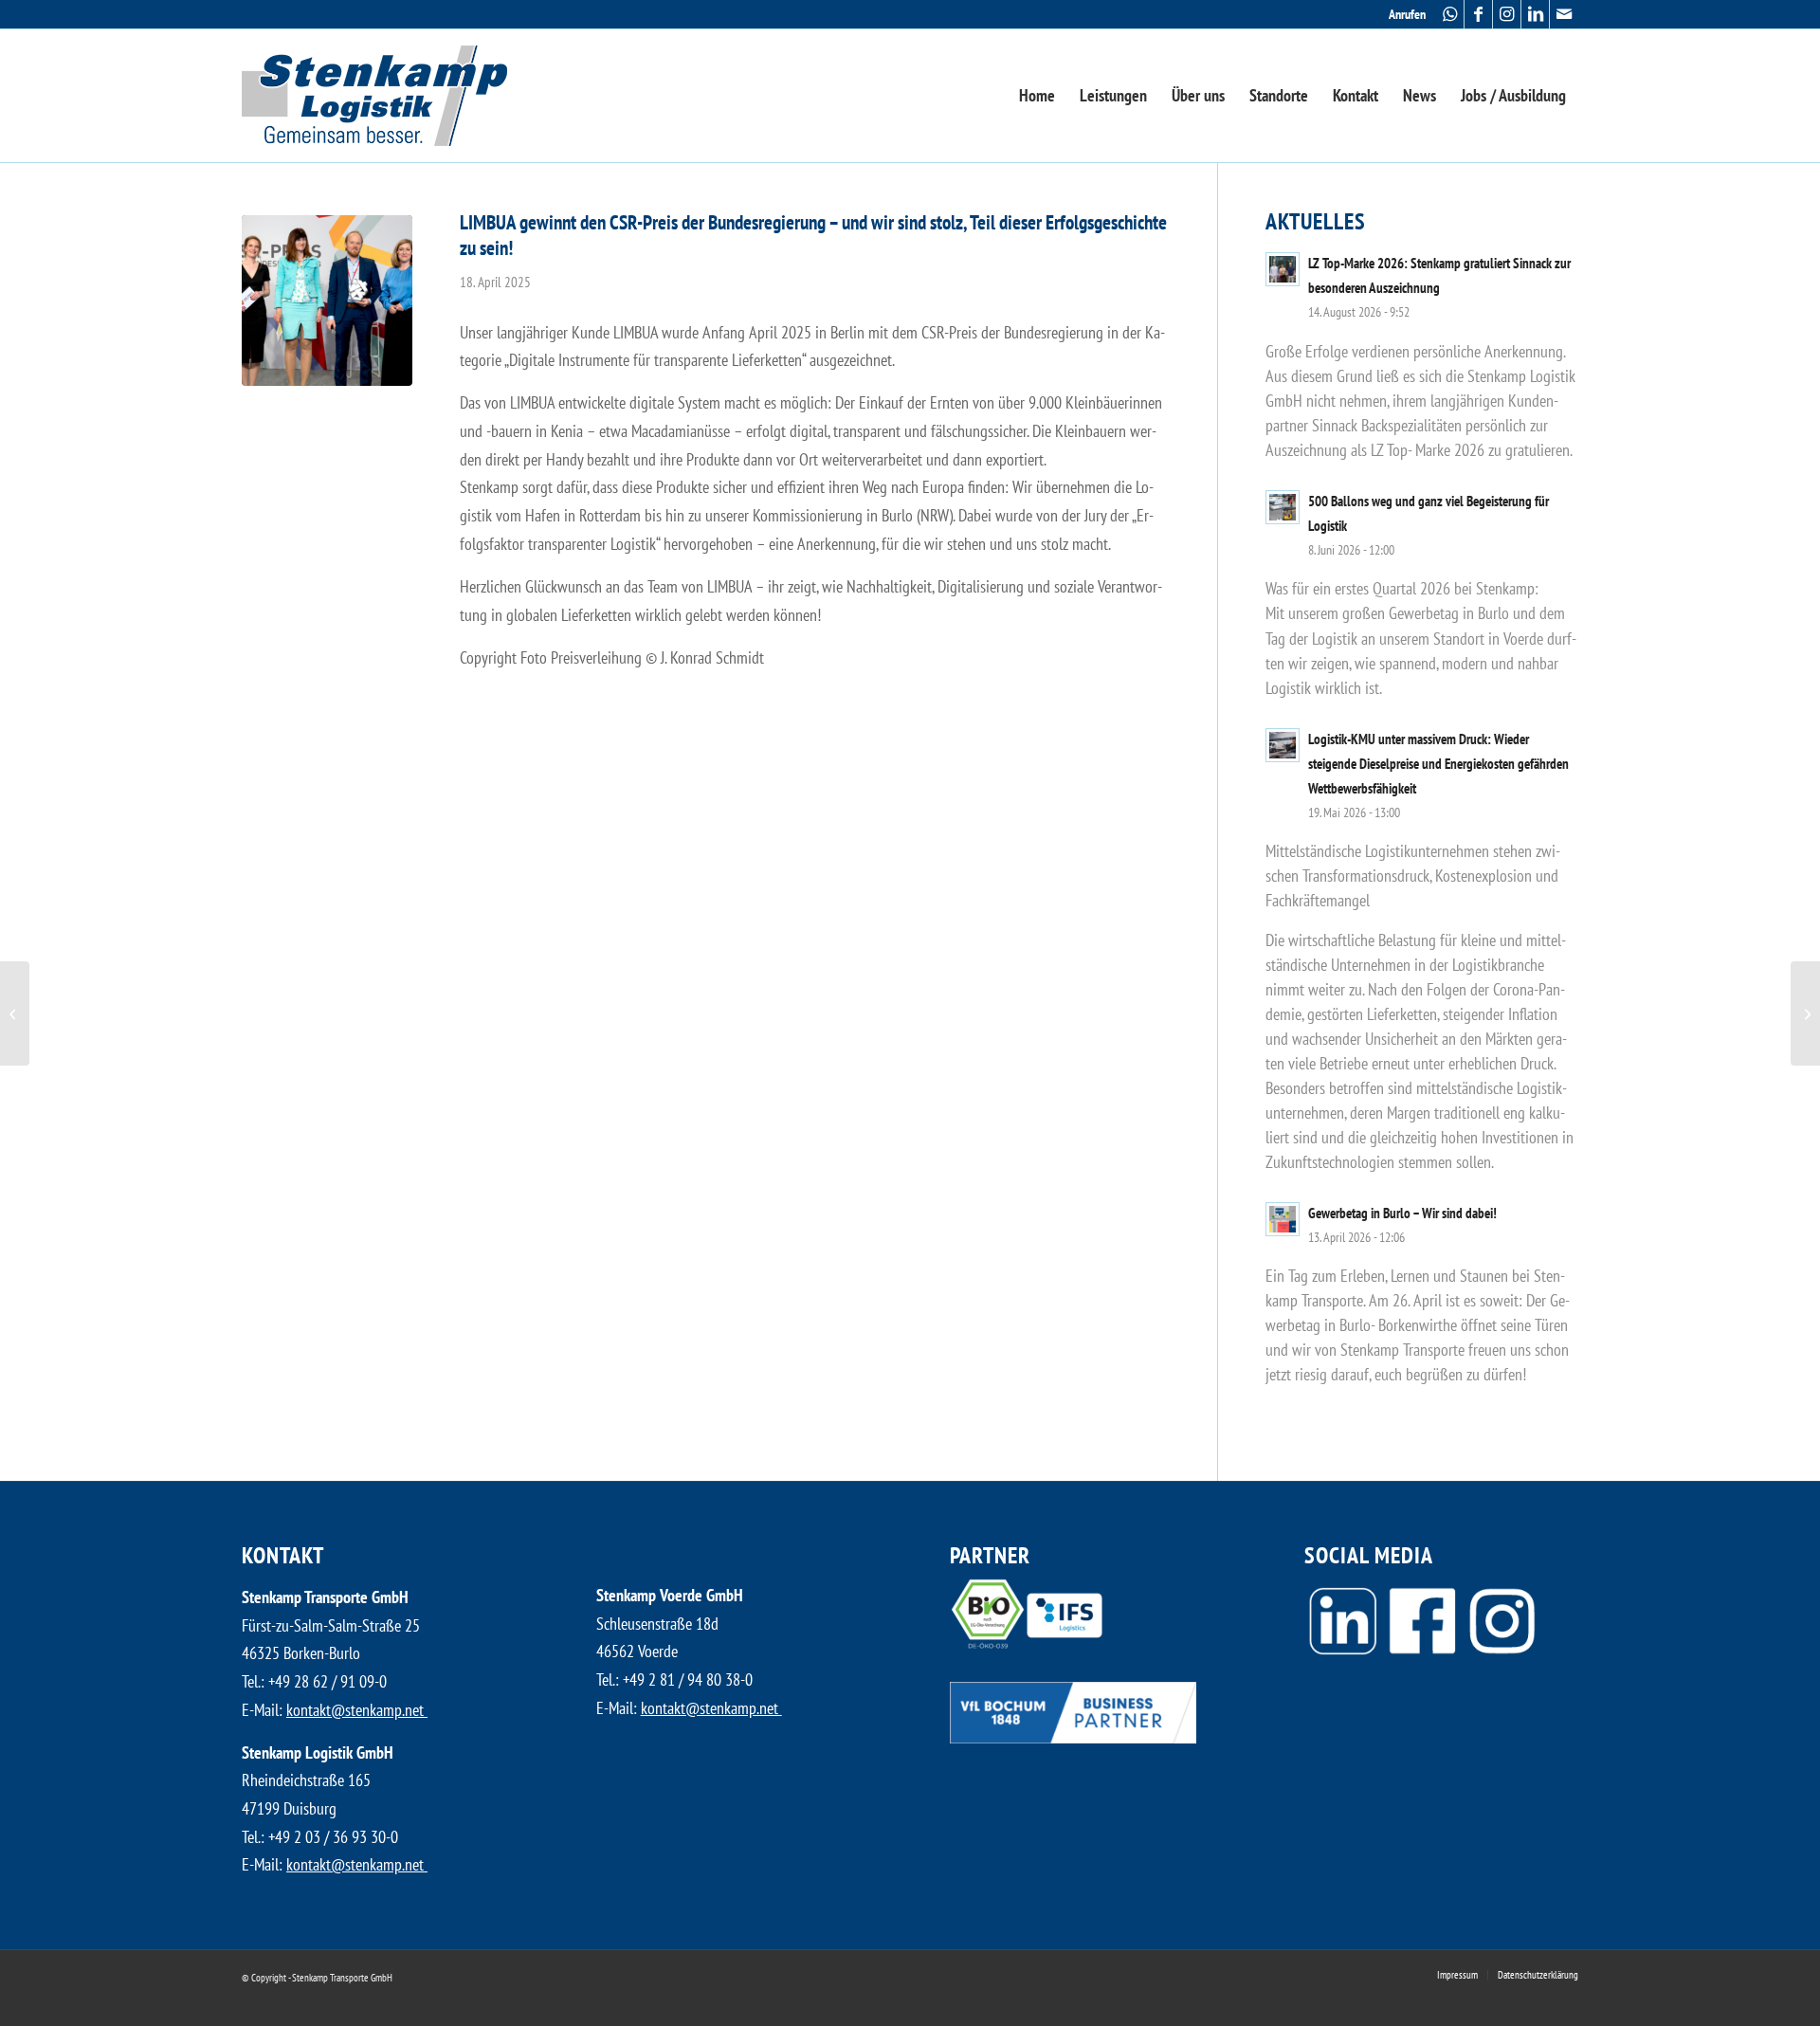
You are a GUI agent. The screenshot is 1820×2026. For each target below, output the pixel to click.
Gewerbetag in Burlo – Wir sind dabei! (1402, 1213)
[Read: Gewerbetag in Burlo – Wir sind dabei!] (1283, 1219)
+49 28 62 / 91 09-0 (328, 1681)
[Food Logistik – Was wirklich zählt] (1805, 1013)
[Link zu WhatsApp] (1450, 14)
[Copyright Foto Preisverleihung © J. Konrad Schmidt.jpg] (327, 301)
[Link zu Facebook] (1478, 14)
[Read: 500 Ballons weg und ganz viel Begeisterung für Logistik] (1283, 507)
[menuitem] (1402, 14)
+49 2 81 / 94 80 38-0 (688, 1679)
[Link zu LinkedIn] (1535, 14)
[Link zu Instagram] (1507, 14)
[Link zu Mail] (1564, 14)
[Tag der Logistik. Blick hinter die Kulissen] (15, 1013)
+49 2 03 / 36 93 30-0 (333, 1837)
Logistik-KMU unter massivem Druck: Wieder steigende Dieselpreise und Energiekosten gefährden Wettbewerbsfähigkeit (1438, 763)
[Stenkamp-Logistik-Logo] (374, 96)
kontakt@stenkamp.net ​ (357, 1710)
